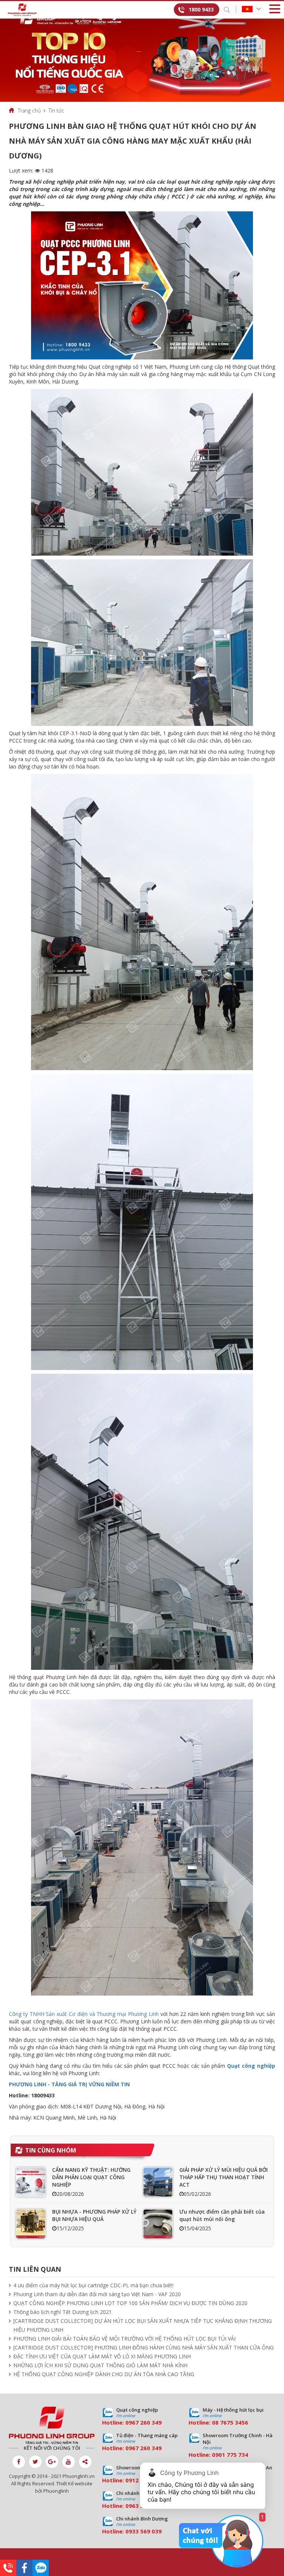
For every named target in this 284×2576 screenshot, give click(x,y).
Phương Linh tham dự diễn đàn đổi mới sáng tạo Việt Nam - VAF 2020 (97, 2294)
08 (215, 2422)
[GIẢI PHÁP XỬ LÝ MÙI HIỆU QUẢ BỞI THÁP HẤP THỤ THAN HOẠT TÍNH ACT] (158, 2182)
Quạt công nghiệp (251, 2066)
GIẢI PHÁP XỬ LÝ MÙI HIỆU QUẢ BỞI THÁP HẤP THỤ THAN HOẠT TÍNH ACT (224, 2177)
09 (215, 2455)
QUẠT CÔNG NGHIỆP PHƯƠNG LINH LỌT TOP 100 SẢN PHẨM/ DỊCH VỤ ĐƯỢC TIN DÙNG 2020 (130, 2303)
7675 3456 (234, 2422)
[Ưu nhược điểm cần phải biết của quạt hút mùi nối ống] (158, 2224)
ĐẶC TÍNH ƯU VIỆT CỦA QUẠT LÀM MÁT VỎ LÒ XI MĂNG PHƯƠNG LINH (102, 2356)
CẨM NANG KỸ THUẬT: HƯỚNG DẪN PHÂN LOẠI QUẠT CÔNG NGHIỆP (91, 2177)
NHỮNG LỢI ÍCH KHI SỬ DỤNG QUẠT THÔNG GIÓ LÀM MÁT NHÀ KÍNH (100, 2365)
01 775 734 (233, 2455)
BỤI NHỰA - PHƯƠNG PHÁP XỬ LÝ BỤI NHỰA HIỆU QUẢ (94, 2215)
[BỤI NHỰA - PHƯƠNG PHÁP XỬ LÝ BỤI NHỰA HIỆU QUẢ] (31, 2224)
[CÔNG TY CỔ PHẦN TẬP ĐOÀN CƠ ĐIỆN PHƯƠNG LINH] (52, 2426)
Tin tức (56, 110)
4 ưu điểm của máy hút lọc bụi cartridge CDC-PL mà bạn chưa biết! (93, 2285)
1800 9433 (201, 9)
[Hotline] (8, 2568)
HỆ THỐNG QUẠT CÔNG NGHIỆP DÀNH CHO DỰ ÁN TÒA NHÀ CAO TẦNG (104, 2374)
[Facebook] (24, 2568)
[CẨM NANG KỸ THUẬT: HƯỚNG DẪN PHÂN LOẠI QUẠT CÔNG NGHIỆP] (31, 2182)
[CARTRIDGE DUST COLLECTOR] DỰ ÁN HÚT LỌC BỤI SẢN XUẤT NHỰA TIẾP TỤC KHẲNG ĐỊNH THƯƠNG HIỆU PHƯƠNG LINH (143, 2325)
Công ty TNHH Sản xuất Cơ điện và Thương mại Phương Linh (84, 2014)
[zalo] (41, 2568)
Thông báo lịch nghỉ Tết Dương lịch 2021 (62, 2312)
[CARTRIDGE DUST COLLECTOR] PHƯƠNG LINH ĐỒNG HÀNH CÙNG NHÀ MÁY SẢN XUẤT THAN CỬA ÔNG (143, 2347)
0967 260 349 (143, 2422)
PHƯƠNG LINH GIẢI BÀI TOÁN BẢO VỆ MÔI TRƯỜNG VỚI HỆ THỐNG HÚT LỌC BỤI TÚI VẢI (124, 2339)
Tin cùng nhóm (51, 2150)
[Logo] (22, 10)
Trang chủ (29, 110)
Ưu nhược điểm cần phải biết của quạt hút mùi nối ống (222, 2215)
